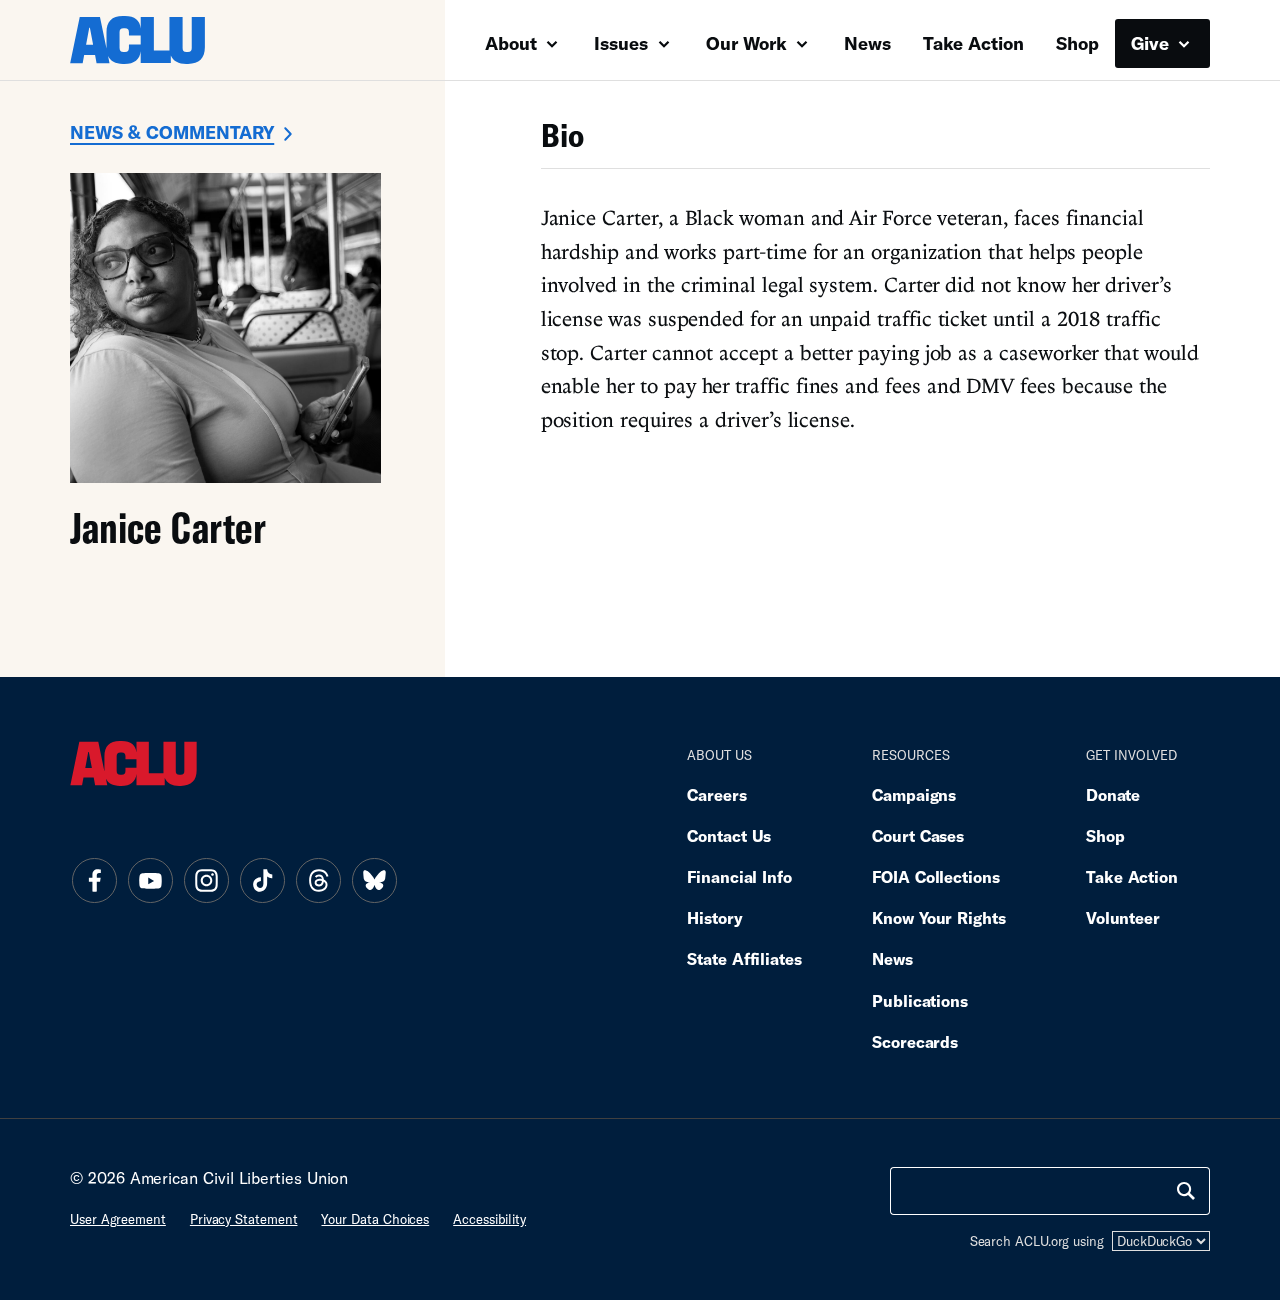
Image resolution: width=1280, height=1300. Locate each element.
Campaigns (914, 794)
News (867, 43)
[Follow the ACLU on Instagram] (206, 880)
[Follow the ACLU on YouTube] (150, 880)
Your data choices (375, 1219)
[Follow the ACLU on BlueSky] (374, 880)
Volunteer (1123, 917)
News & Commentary (172, 132)
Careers (716, 794)
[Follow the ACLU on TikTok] (262, 880)
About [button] (513, 43)
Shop (1077, 43)
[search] (1186, 1191)
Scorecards (915, 1041)
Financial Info (739, 876)
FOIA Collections (936, 876)
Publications (920, 1000)
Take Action (973, 43)
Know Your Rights (939, 917)
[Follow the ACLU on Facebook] (94, 880)
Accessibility (489, 1219)
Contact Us (729, 835)
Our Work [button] (749, 43)
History (714, 917)
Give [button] (1152, 43)
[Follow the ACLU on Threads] (318, 880)
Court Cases (918, 835)
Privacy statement (244, 1219)
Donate (1113, 794)
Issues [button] (623, 43)
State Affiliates (744, 958)
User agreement (118, 1219)
